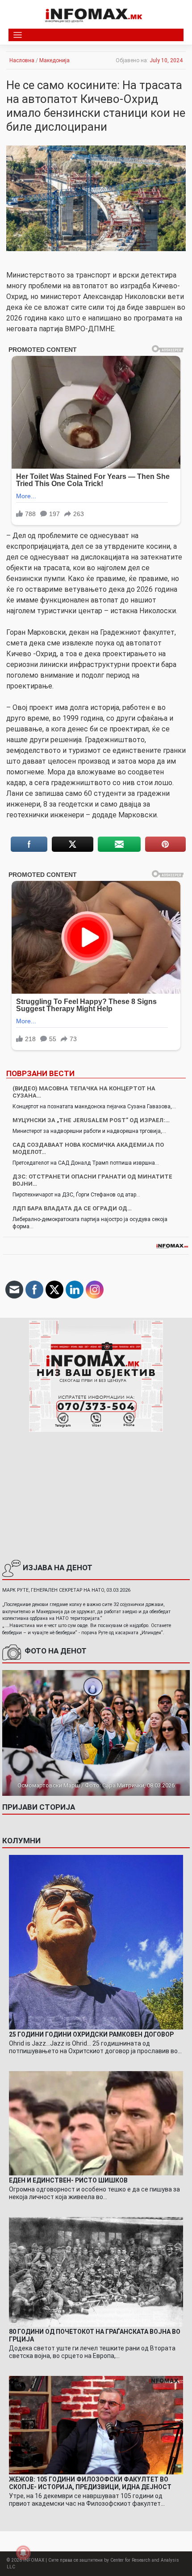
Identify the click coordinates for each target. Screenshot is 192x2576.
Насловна (22, 60)
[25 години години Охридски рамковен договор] (96, 1942)
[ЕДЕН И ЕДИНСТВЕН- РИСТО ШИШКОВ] (96, 2123)
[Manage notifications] (23, 2553)
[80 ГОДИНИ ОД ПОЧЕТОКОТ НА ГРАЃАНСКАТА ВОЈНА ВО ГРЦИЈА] (96, 2272)
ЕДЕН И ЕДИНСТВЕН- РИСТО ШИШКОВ (68, 2180)
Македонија (54, 60)
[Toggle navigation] (18, 35)
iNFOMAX (34, 2560)
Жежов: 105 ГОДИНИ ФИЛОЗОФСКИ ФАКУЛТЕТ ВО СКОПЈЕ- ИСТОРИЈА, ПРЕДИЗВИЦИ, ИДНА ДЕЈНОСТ (90, 2483)
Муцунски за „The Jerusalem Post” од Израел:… (91, 1120)
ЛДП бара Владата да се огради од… (72, 1208)
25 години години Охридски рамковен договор (91, 2034)
